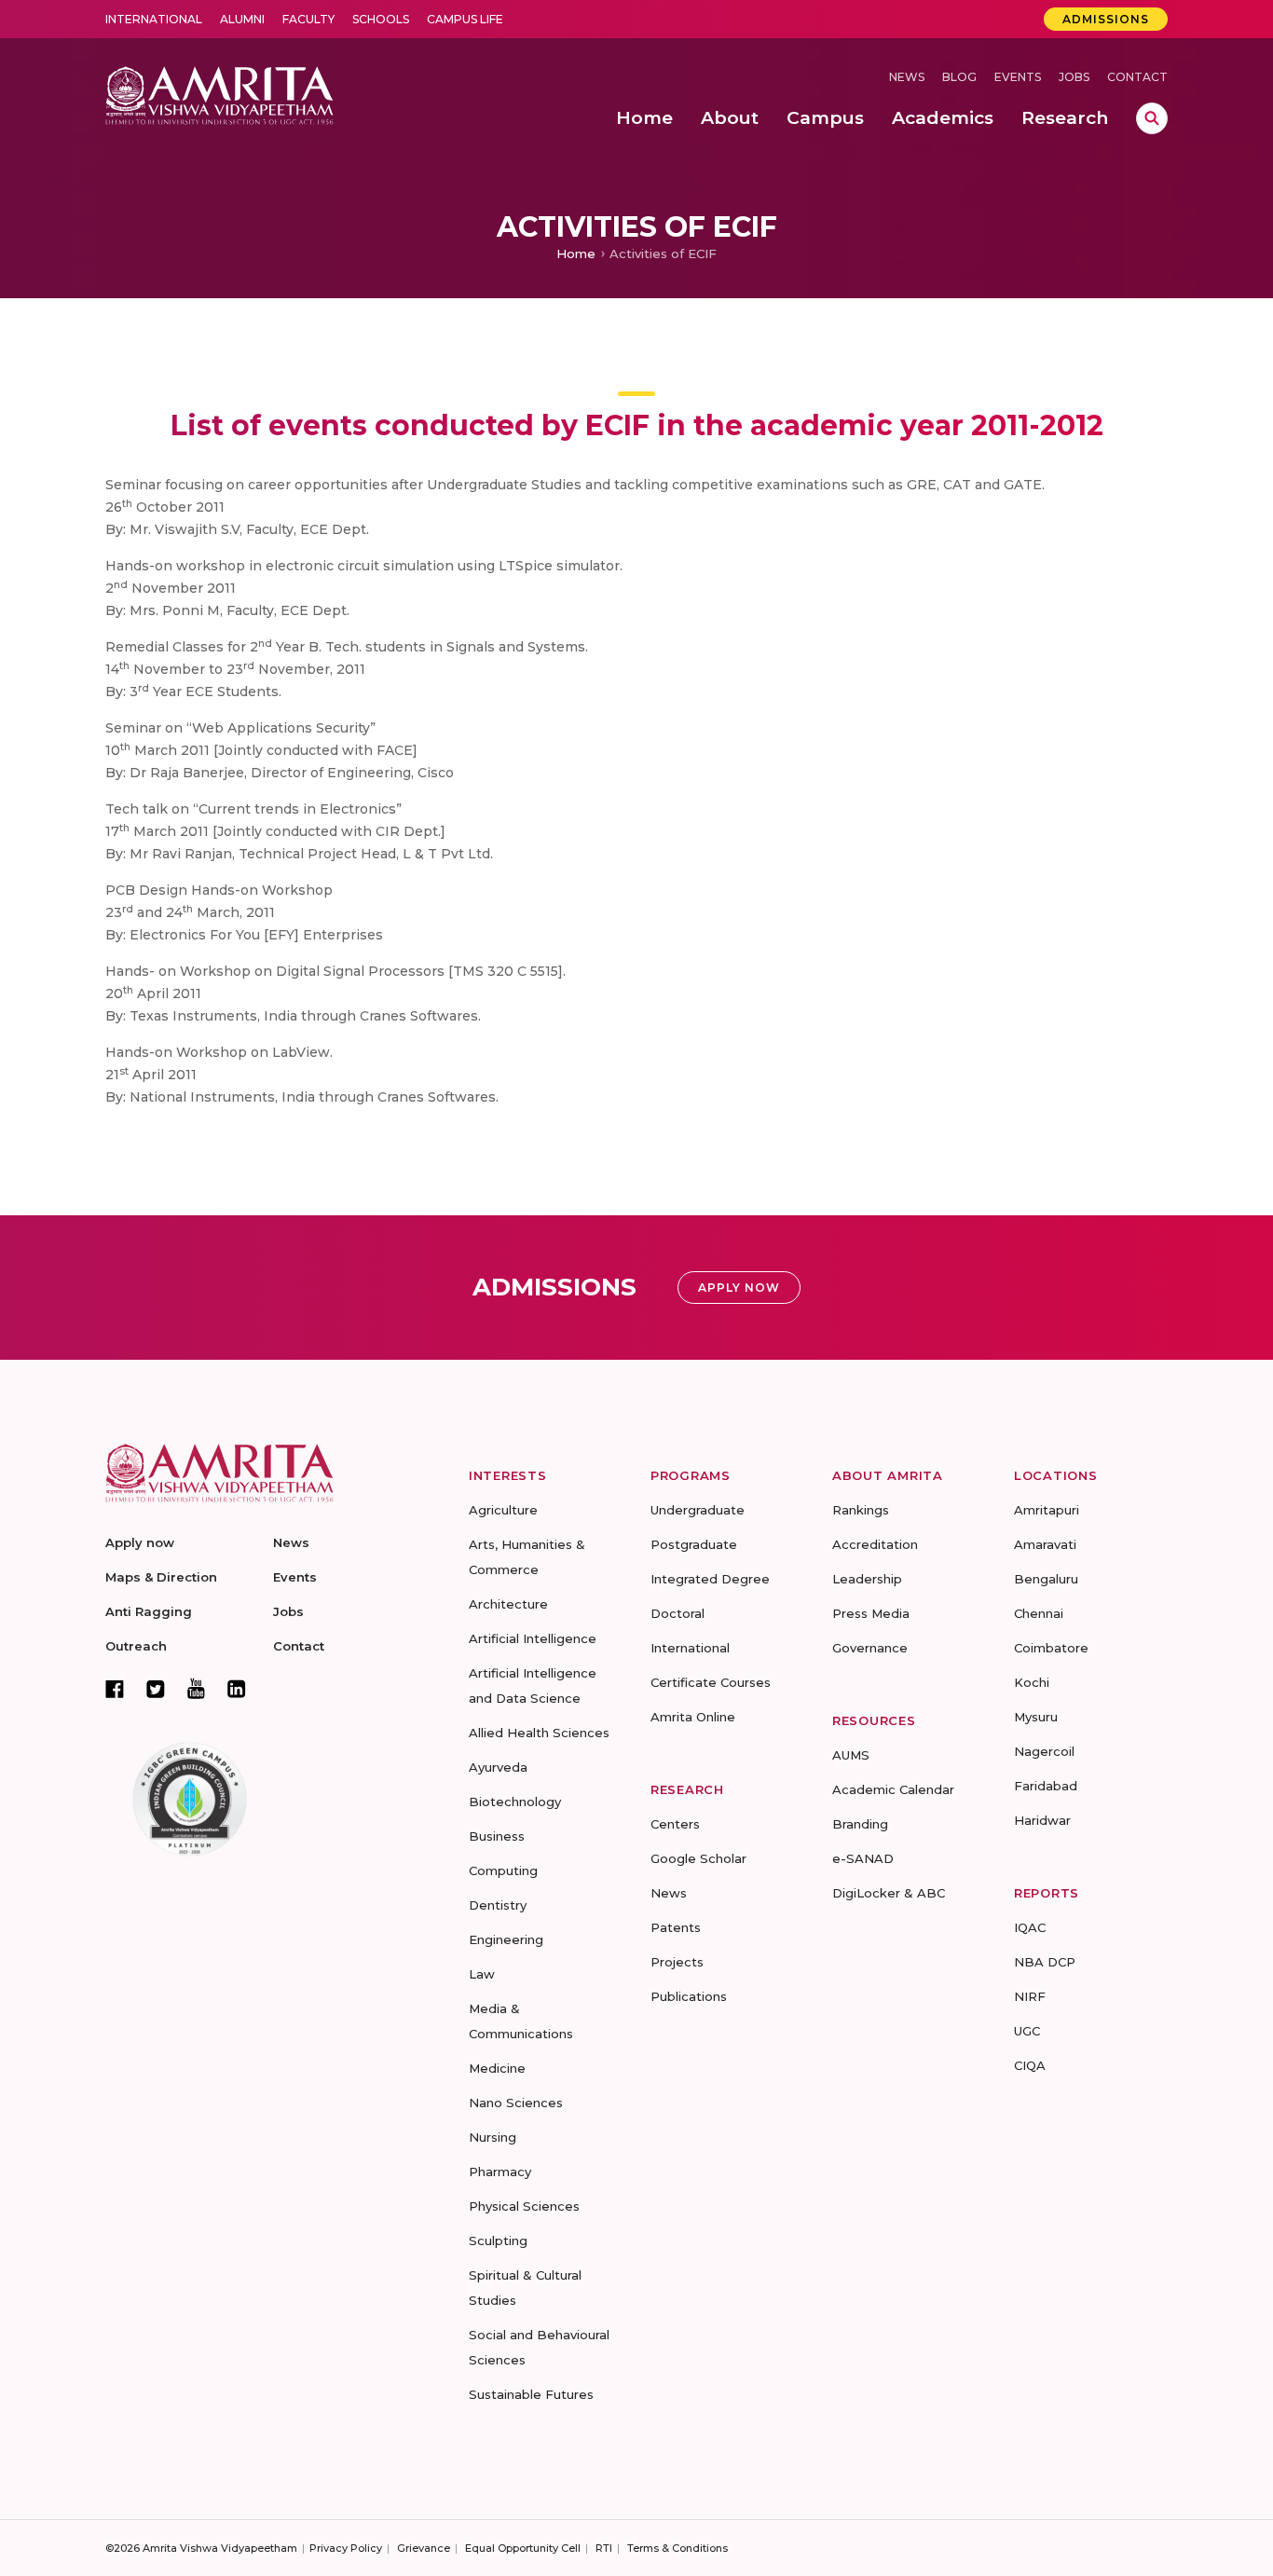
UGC (1027, 2031)
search (1152, 118)
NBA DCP (1045, 1962)
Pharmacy (500, 2172)
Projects (677, 1962)
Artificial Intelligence (533, 1638)
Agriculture (503, 1510)
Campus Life (465, 19)
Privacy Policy (346, 2548)
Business (497, 1836)
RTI (604, 2548)
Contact (1137, 77)
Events (1018, 77)
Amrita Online (693, 1717)
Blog (959, 77)
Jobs (1074, 77)
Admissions (1106, 19)
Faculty (308, 19)
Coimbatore (1051, 1648)
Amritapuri (1047, 1510)
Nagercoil (1044, 1751)
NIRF (1030, 1996)
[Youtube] (196, 1688)
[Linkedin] (237, 1689)
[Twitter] (156, 1689)
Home (576, 253)
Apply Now (739, 1288)
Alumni (242, 19)
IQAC (1030, 1927)
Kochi (1032, 1682)
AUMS (851, 1755)
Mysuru (1036, 1717)
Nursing (493, 2137)
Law (482, 1974)
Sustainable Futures (531, 2394)
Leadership (867, 1579)
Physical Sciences (524, 2206)
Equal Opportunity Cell (523, 2548)
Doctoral (678, 1613)
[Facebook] (115, 1689)
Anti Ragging (149, 1611)
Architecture (508, 1604)
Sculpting (498, 2240)
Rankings (861, 1510)
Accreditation (875, 1544)
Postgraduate (694, 1544)
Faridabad (1046, 1786)
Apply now (140, 1542)
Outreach (136, 1646)
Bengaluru (1046, 1579)
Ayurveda (498, 1767)
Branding (860, 1824)
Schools (381, 19)
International (154, 19)
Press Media (871, 1613)
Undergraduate (698, 1510)
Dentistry (498, 1905)
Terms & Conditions (678, 2548)
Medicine (497, 2068)
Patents (676, 1927)
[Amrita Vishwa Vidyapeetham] (219, 94)
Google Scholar (698, 1858)
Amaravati (1045, 1544)
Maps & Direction (161, 1577)
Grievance (424, 2548)
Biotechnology (515, 1802)
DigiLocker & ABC (889, 1893)
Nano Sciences (516, 2103)
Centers (675, 1824)
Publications (689, 1996)
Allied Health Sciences (539, 1733)
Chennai (1039, 1613)
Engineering (506, 1939)
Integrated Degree (710, 1579)
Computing (503, 1870)
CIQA (1030, 2065)
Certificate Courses (711, 1682)
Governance (870, 1648)
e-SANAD (863, 1858)
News (907, 77)
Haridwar (1042, 1820)
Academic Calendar (893, 1789)
